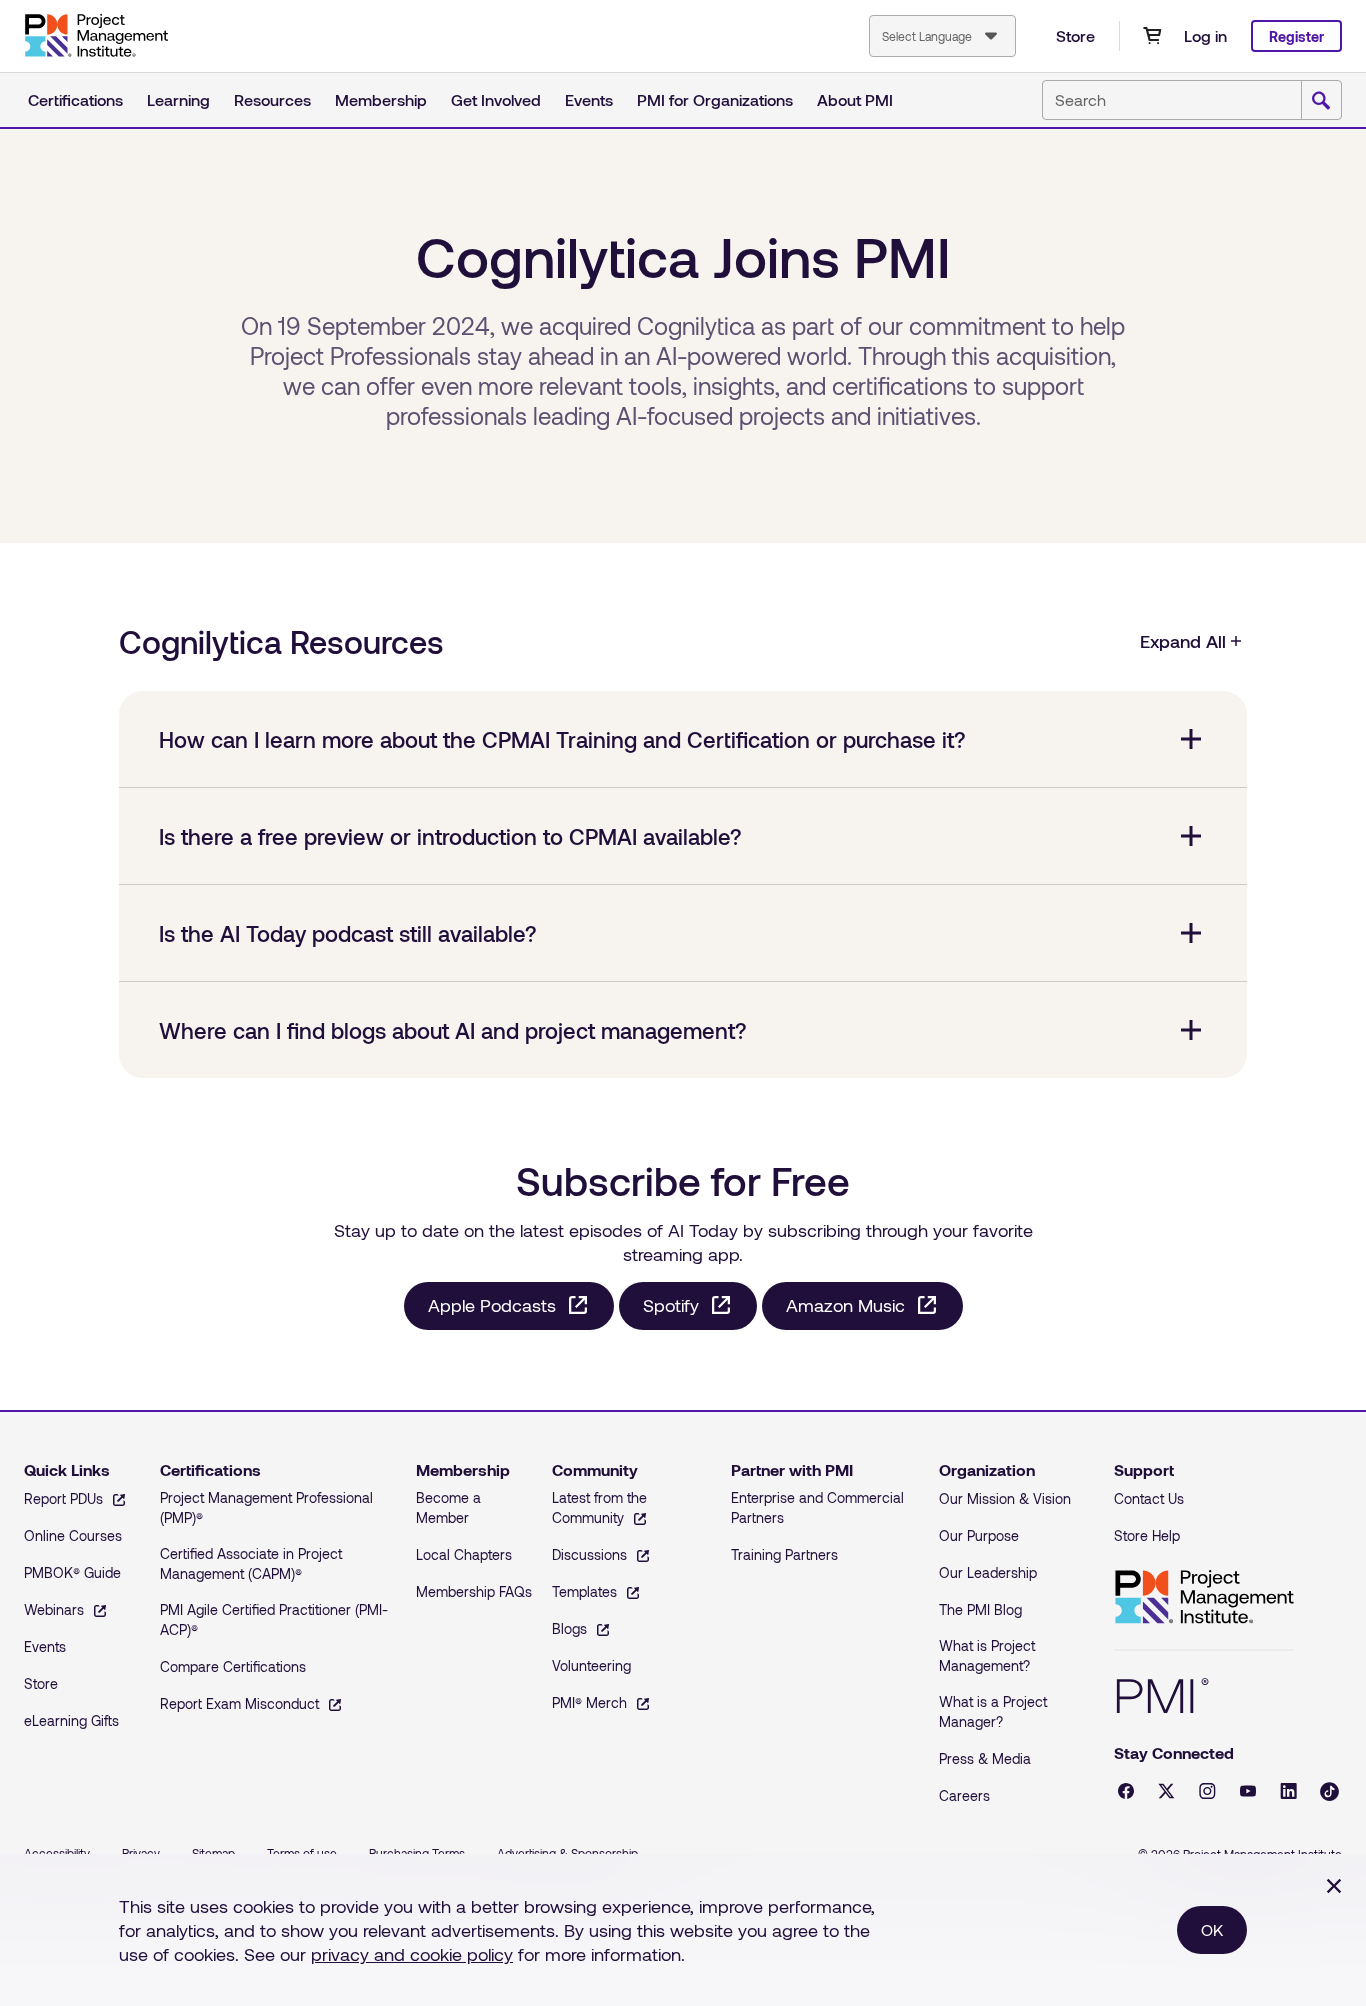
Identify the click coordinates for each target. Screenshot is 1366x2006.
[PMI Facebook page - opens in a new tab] (1126, 1791)
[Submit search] (1321, 101)
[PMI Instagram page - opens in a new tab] (1207, 1791)
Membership (381, 99)
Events (589, 99)
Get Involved (496, 99)
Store (1075, 35)
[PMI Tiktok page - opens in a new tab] (1329, 1791)
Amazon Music (845, 1305)
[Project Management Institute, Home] (96, 36)
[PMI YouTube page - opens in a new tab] (1248, 1791)
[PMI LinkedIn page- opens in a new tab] (1288, 1791)
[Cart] (1152, 36)
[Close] (1334, 1886)
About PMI (855, 99)
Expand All (1183, 641)
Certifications (75, 99)
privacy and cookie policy (412, 1954)
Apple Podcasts (492, 1305)
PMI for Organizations (715, 99)
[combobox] (942, 36)
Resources (272, 99)
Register (1296, 36)
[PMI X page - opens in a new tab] (1166, 1791)
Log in (1205, 35)
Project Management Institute (1204, 1597)
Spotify (671, 1305)
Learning (178, 99)
